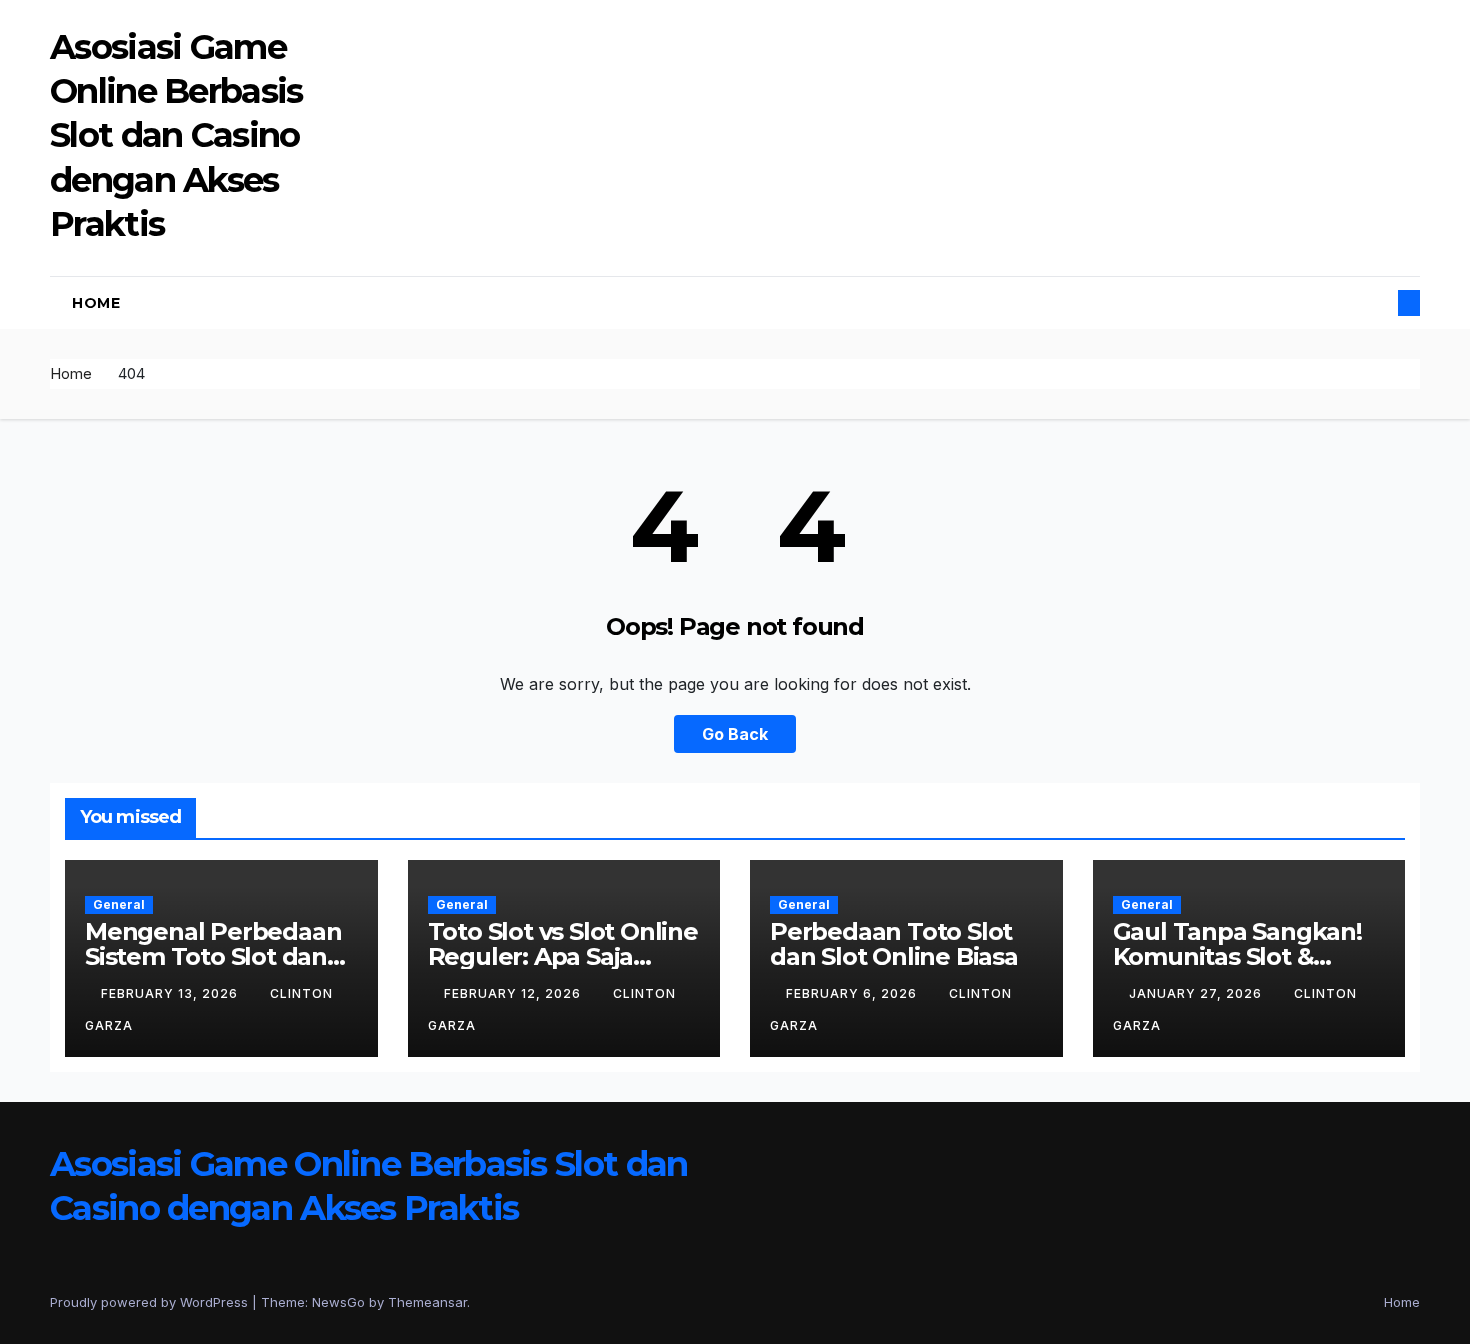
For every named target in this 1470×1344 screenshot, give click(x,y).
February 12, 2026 (514, 993)
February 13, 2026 (171, 993)
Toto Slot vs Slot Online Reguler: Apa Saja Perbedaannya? (563, 956)
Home (96, 303)
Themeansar (427, 1302)
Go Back (735, 734)
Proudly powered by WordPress (151, 1302)
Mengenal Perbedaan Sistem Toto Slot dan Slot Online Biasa (213, 956)
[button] (1376, 303)
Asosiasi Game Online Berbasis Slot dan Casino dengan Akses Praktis (176, 135)
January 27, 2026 (1197, 993)
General (119, 904)
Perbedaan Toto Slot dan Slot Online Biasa (894, 944)
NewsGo (338, 1302)
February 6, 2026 (853, 993)
